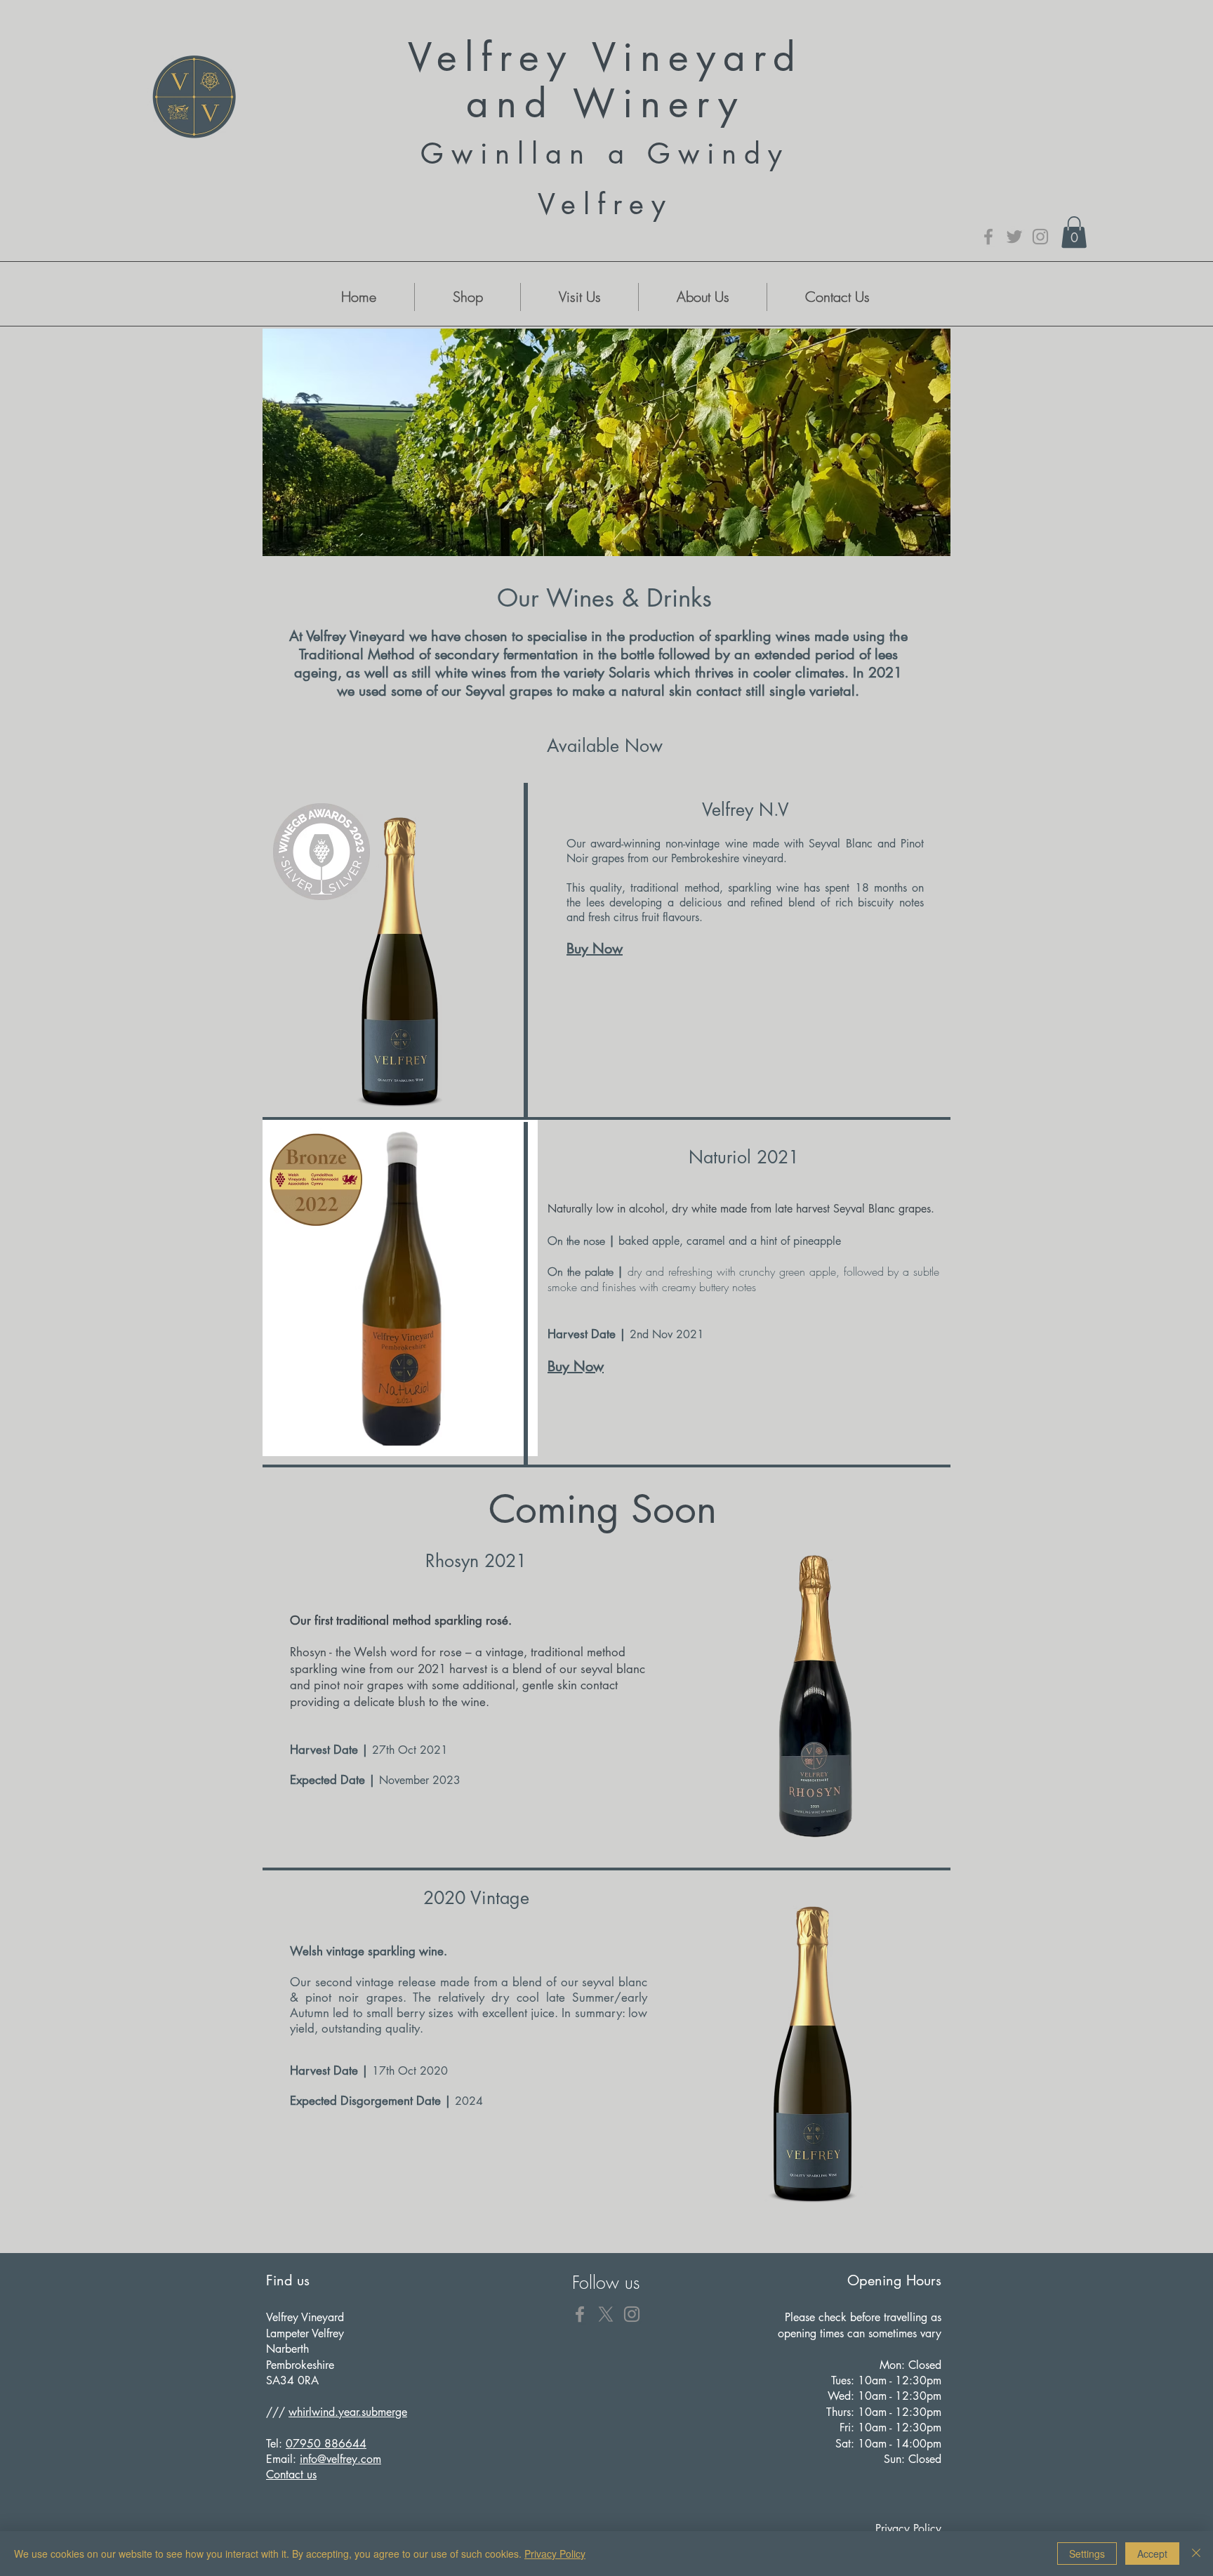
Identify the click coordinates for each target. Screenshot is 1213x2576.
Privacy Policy (555, 2554)
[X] (606, 2314)
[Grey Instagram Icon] (1040, 237)
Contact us (291, 2475)
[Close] (1196, 2554)
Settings (1087, 2554)
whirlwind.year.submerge (348, 2412)
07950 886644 (326, 2444)
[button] (1074, 232)
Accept (1152, 2554)
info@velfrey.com (340, 2459)
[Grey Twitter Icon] (1014, 237)
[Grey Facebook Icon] (988, 237)
